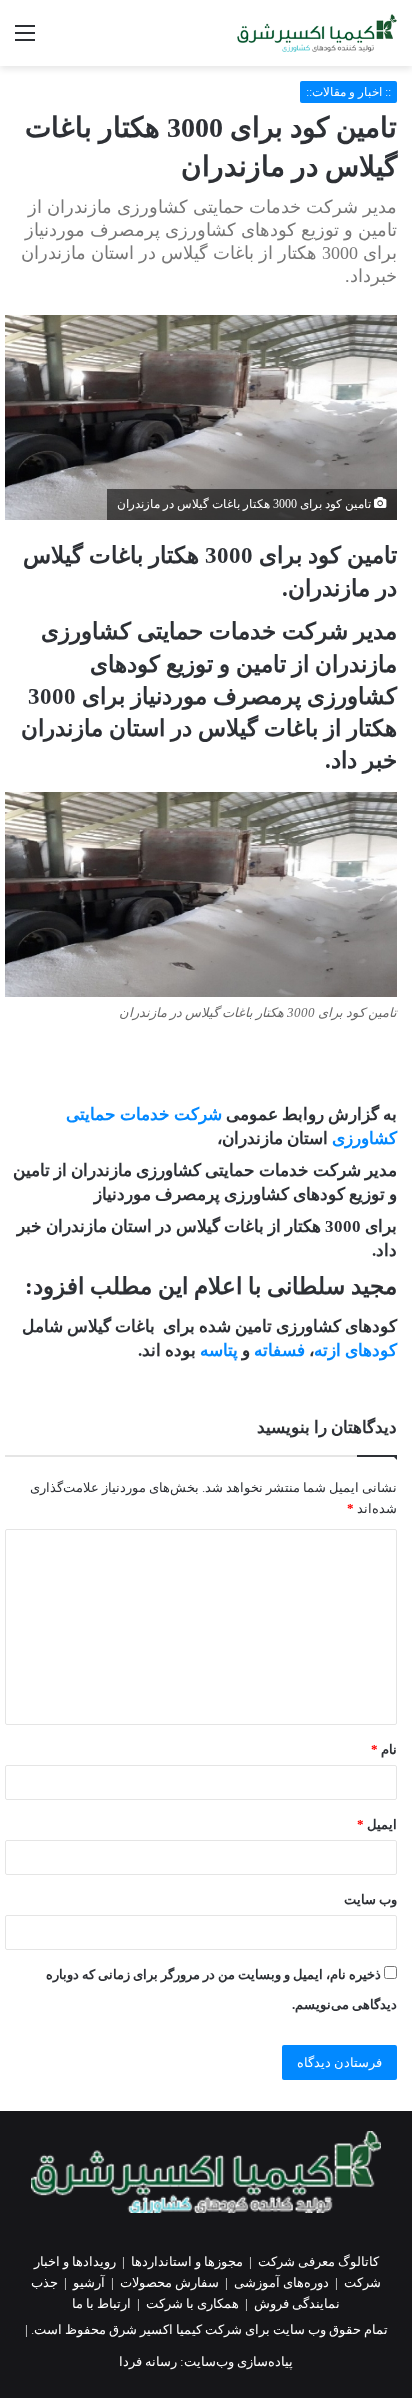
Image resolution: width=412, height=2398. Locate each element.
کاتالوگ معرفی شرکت (318, 2261)
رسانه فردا (148, 2361)
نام (384, 1749)
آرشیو (89, 2282)
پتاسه (221, 1350)
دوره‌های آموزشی (281, 2282)
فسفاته (281, 1350)
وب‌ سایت (370, 1899)
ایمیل (377, 1824)
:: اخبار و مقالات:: (348, 92)
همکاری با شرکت (192, 2303)
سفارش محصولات (169, 2282)
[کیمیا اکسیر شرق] (317, 33)
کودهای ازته (355, 1350)
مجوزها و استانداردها (187, 2261)
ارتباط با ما (101, 2303)
